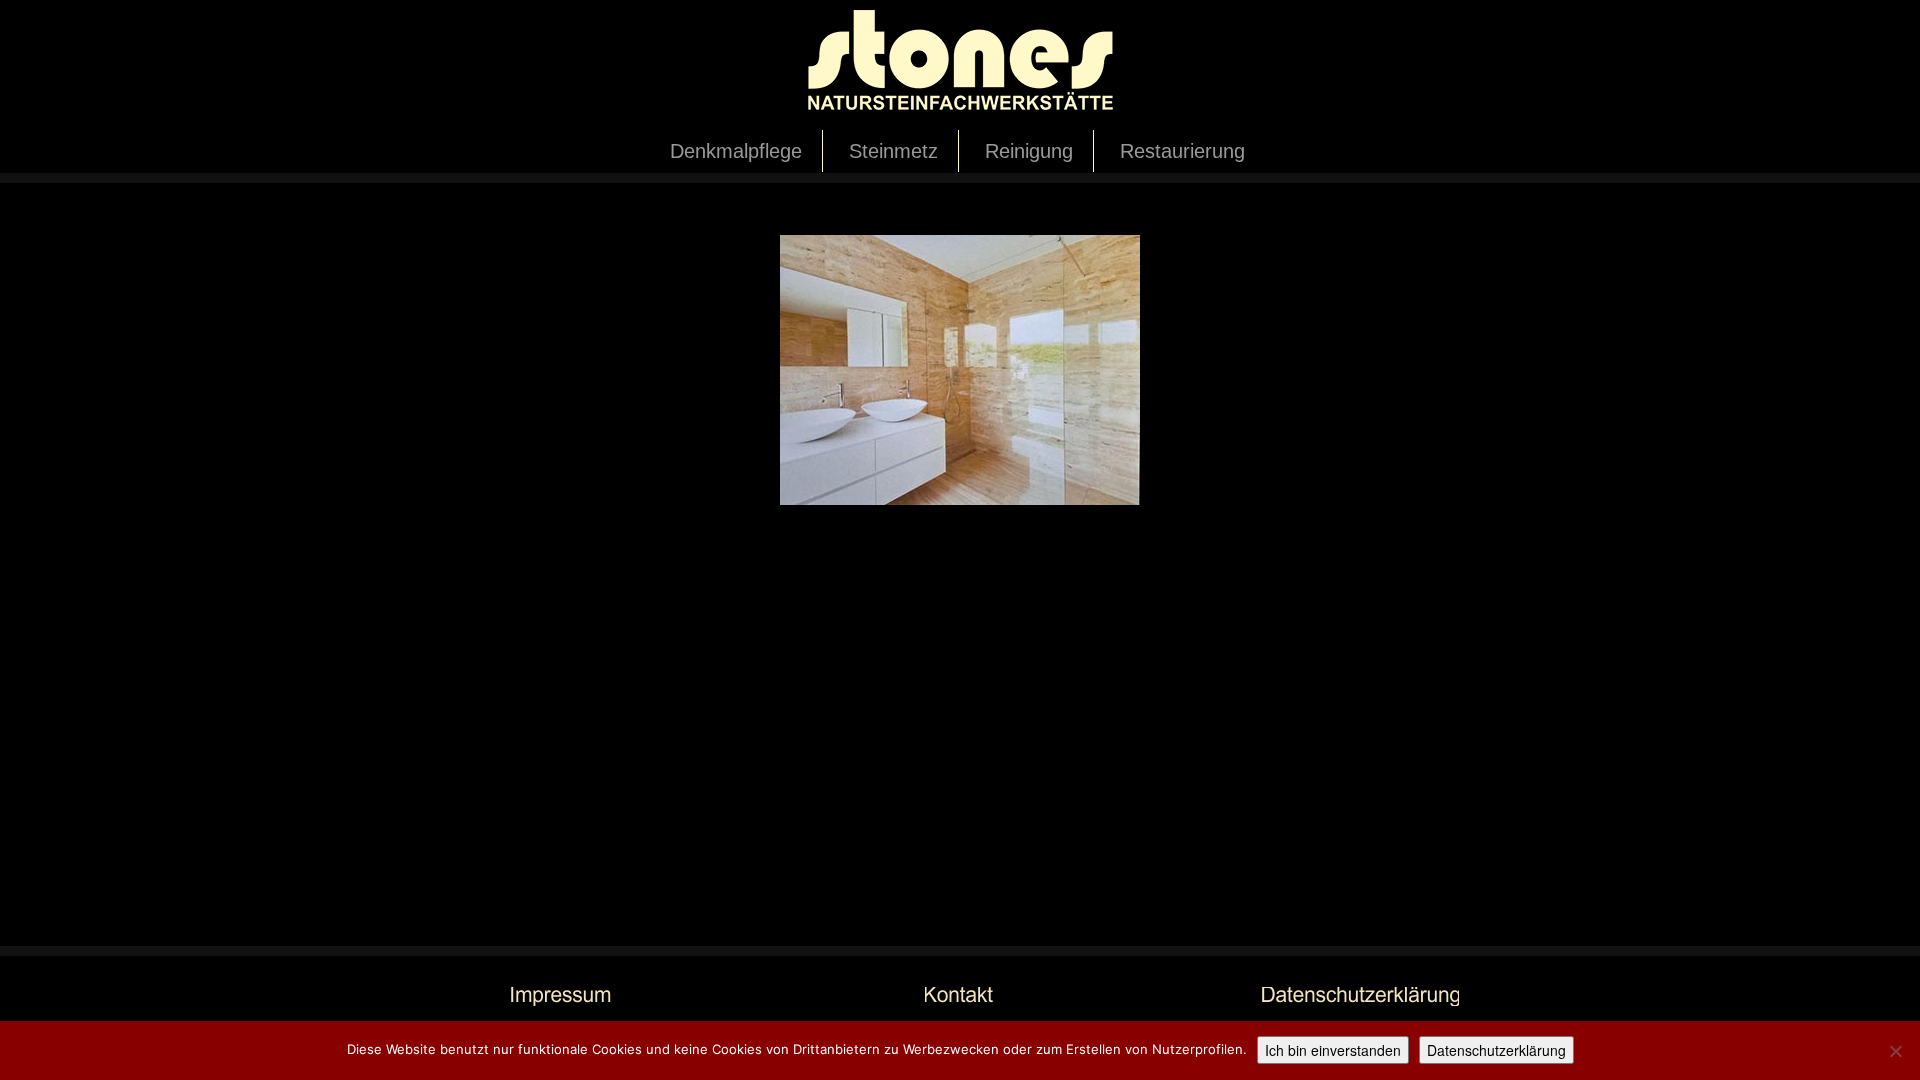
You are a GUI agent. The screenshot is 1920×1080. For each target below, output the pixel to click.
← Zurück (418, 219)
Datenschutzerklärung (1496, 1050)
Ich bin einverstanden (1333, 1050)
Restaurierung (1182, 151)
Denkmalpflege (736, 151)
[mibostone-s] (960, 368)
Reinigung (1029, 151)
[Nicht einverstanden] (1895, 1051)
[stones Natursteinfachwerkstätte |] (960, 65)
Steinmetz (893, 151)
